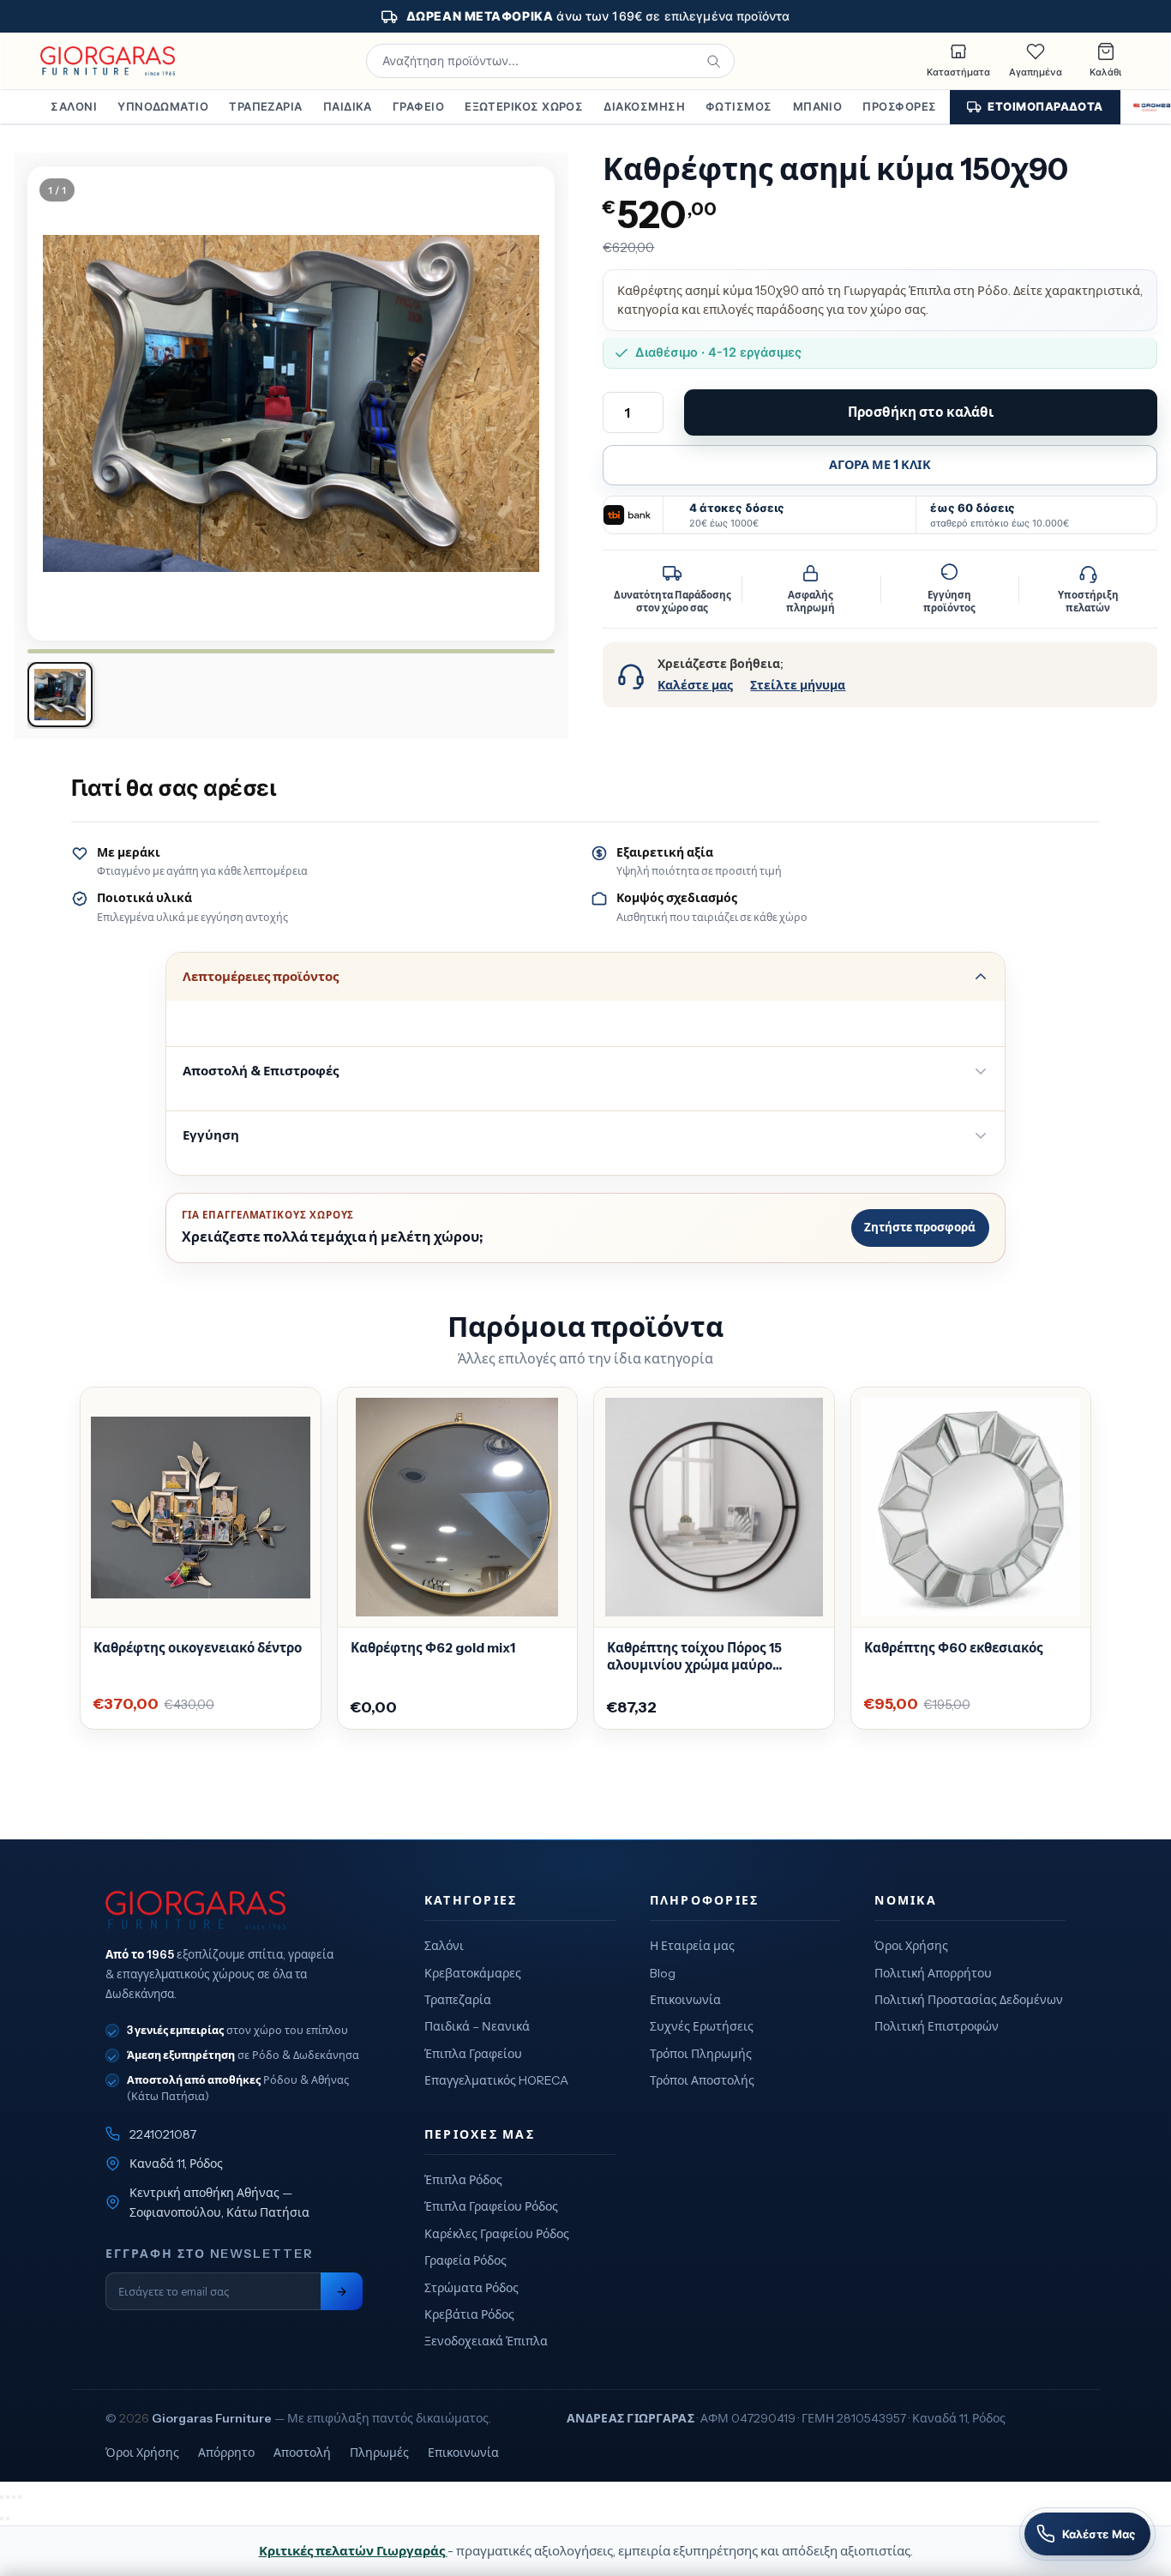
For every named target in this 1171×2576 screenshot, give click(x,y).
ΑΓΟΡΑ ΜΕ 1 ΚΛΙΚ (880, 465)
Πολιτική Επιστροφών (937, 2026)
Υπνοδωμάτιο (163, 106)
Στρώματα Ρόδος (471, 2288)
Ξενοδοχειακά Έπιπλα (486, 2341)
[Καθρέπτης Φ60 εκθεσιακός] (971, 1508)
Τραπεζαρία (266, 106)
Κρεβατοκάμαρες (473, 1973)
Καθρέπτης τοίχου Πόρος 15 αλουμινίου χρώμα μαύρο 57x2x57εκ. (694, 1657)
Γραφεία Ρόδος (465, 2260)
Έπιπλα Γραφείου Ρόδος (491, 2206)
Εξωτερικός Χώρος (524, 106)
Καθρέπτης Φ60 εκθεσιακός (954, 1648)
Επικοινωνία (685, 2000)
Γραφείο (418, 106)
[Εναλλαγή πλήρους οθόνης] (8, 2497)
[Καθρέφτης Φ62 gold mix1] (458, 1508)
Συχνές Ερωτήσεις (702, 2026)
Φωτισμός (739, 106)
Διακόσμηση (644, 106)
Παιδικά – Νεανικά (477, 2026)
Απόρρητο (226, 2453)
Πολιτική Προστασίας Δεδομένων (969, 2000)
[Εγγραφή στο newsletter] (342, 2292)
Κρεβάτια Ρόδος (469, 2314)
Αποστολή (302, 2453)
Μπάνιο (818, 106)
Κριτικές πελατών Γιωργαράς (353, 2551)
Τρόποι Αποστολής (702, 2080)
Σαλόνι (74, 106)
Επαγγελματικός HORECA (496, 2080)
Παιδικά (348, 106)
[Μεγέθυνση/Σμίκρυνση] (2, 2497)
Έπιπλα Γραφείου (473, 2054)
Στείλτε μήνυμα (798, 685)
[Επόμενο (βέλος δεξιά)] (8, 2519)
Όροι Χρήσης (911, 1946)
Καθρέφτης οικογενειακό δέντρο (198, 1648)
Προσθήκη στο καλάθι (921, 412)
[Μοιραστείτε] (14, 2497)
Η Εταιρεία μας (692, 1946)
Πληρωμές (379, 2453)
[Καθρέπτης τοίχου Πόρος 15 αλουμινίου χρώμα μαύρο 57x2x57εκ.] (714, 1508)
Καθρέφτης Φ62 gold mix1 (433, 1648)
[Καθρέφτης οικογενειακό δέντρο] (201, 1508)
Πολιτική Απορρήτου (933, 1973)
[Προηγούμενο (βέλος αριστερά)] (2, 2519)
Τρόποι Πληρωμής (701, 2054)
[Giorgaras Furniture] (108, 61)
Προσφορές (899, 106)
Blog (663, 1973)
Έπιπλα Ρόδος (463, 2180)
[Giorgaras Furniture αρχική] (234, 1911)
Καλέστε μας (695, 685)
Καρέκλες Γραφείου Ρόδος (497, 2234)
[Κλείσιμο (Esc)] (20, 2497)
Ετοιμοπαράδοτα (1045, 106)
